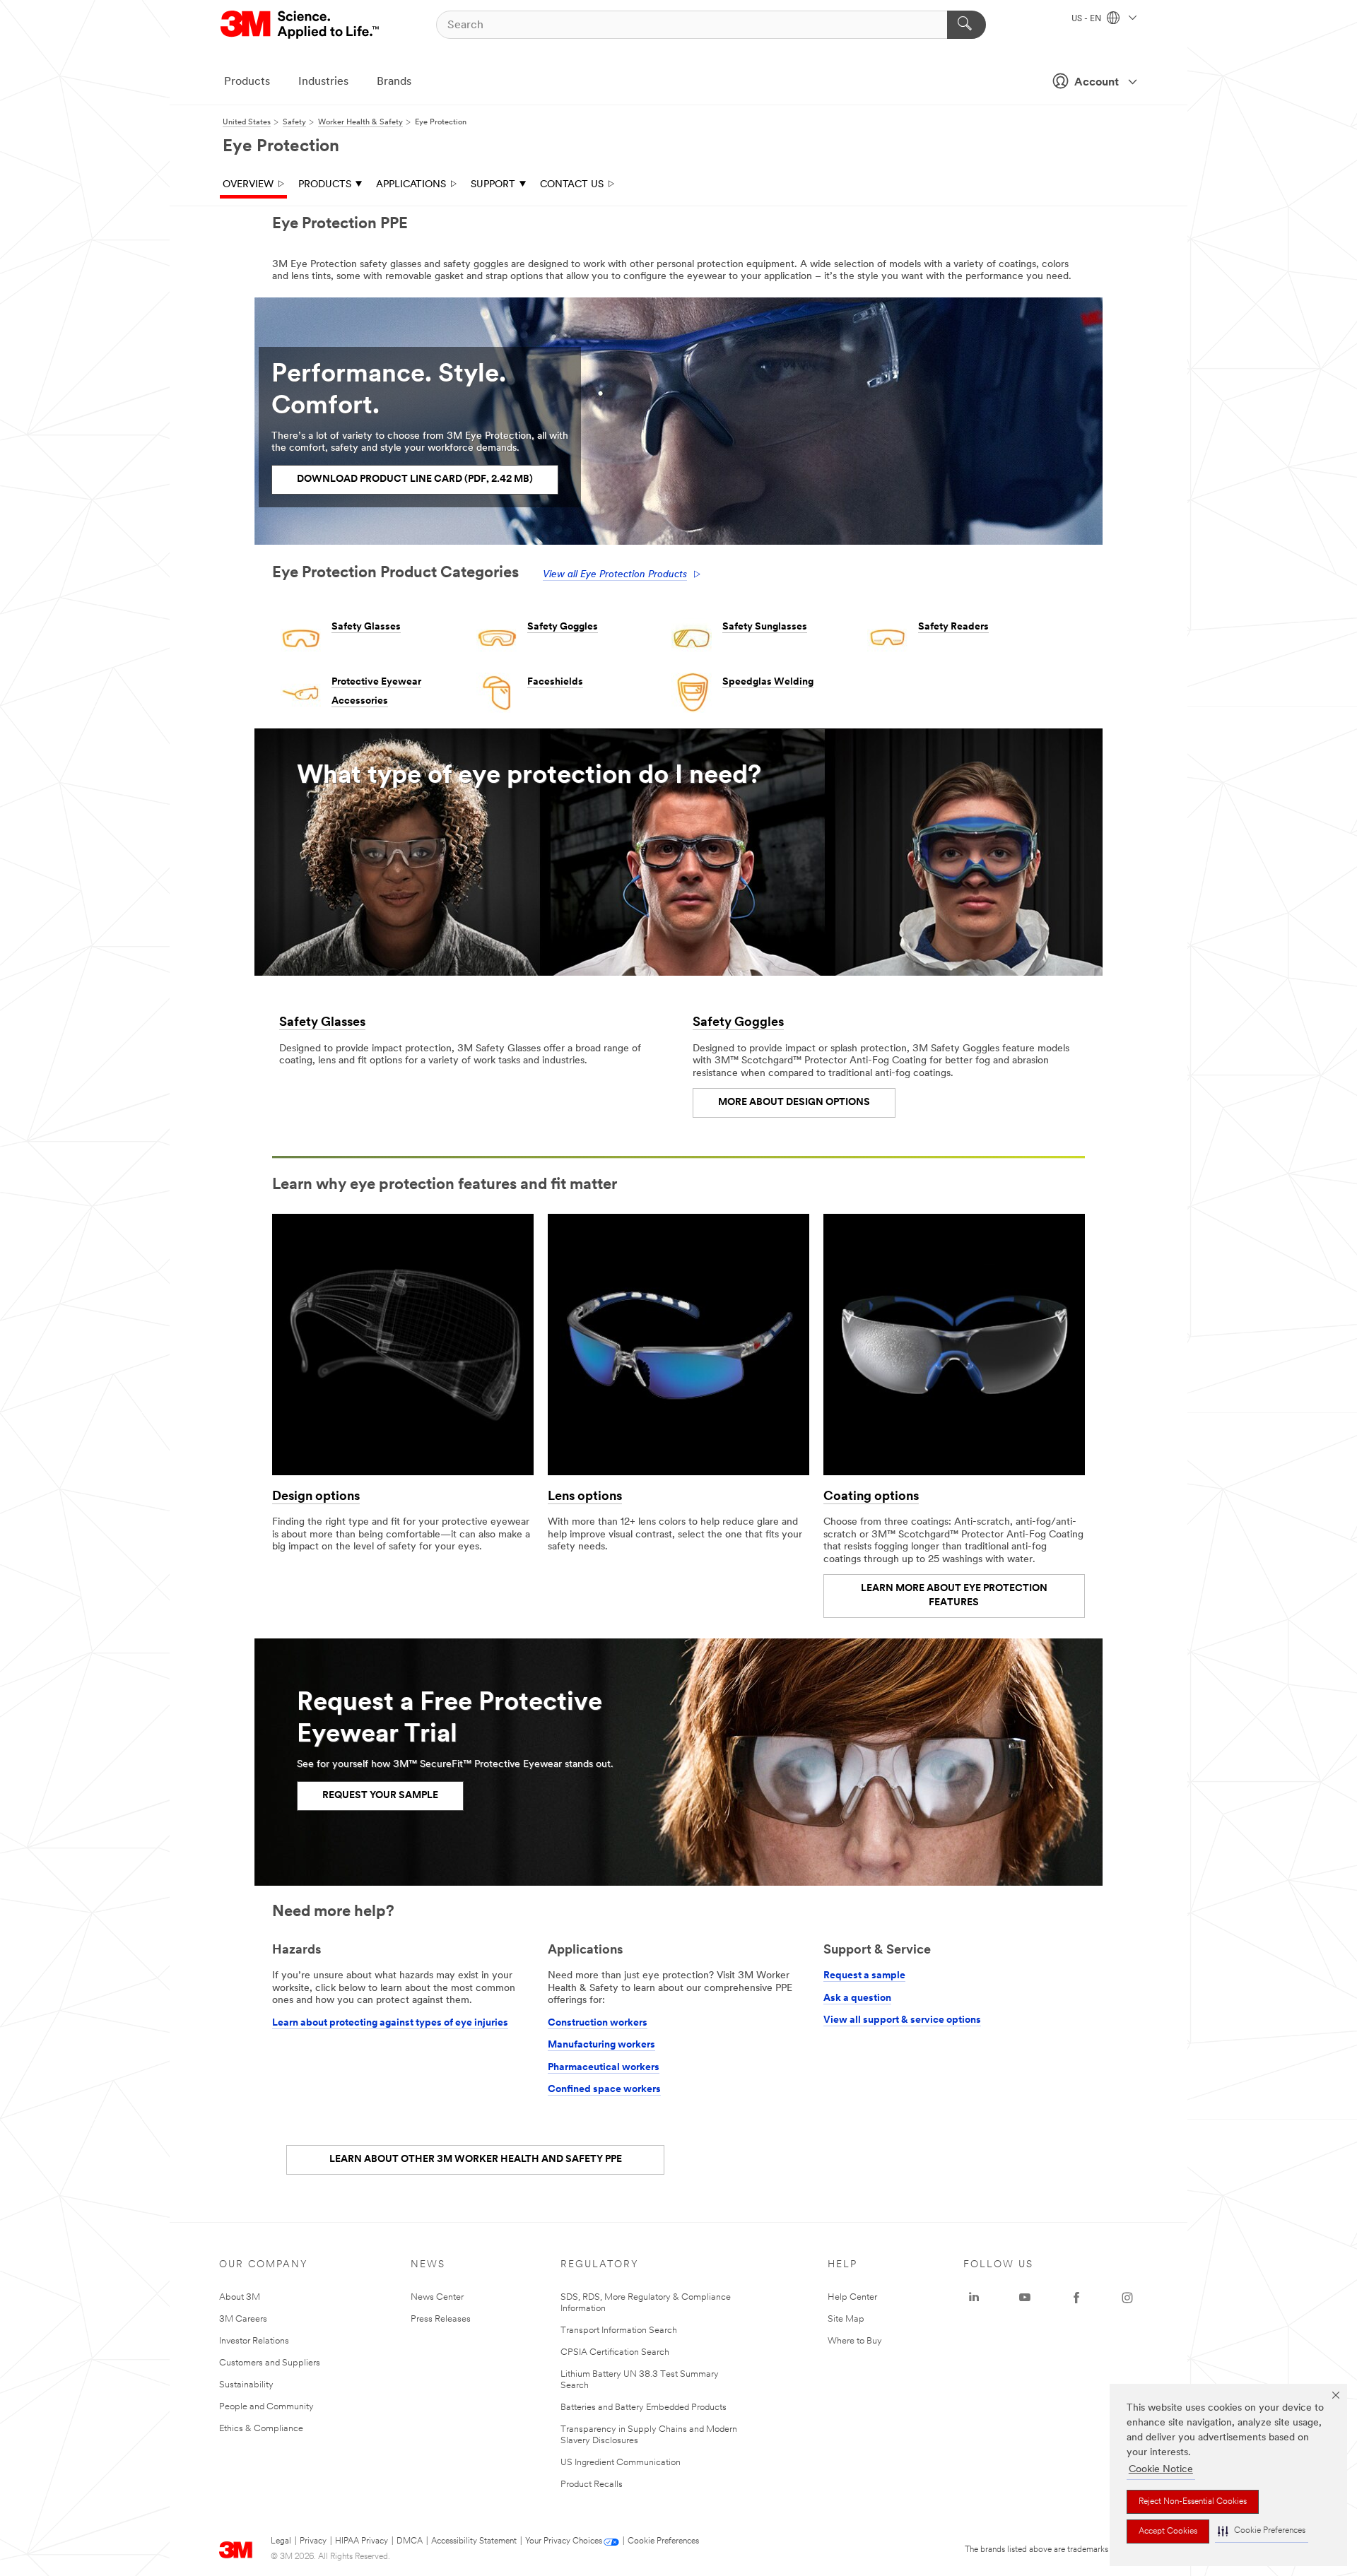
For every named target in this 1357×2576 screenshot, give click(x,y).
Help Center (852, 2297)
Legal (281, 2541)
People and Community (266, 2407)
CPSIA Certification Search (615, 2352)
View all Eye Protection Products (615, 575)
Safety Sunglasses (765, 627)
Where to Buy (855, 2341)
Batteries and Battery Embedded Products (644, 2407)
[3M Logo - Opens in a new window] (301, 25)
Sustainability (246, 2385)
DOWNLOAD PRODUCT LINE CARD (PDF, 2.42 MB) (415, 479)
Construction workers (598, 2023)
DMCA (410, 2541)
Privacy (313, 2541)
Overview (248, 185)
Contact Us (572, 185)
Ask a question (857, 1998)
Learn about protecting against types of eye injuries (390, 2023)
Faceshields (555, 682)
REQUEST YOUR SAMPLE (380, 1796)
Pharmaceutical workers (604, 2068)
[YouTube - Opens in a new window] (1025, 2298)
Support (493, 185)
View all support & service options (902, 2020)
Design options (316, 1497)
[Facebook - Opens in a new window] (1076, 2298)
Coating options (871, 1497)
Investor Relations (254, 2341)
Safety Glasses (366, 627)
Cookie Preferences (663, 2541)
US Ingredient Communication (621, 2463)
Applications (411, 185)
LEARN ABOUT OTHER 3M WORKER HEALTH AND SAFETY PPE (476, 2160)
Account (1097, 83)
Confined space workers (604, 2090)
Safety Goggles (563, 627)
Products (247, 82)
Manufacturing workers (601, 2045)
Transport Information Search (619, 2330)
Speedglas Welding (768, 682)
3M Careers (243, 2319)
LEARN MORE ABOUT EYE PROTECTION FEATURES (954, 1596)
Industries (323, 82)
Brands (394, 82)
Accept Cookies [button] (1168, 2531)
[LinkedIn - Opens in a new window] (974, 2298)
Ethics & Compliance (261, 2429)
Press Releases (441, 2319)
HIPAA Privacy (362, 2541)
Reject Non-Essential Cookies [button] (1193, 2502)
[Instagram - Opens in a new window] (1127, 2298)
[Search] (967, 25)
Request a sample (864, 1976)
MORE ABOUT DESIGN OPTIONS (794, 1103)
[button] (1262, 2531)
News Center (437, 2297)
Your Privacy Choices (564, 2541)
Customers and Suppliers (270, 2363)
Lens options (585, 1497)
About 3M (240, 2297)
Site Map (846, 2319)
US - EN (1087, 19)
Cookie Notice (1161, 2470)
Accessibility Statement (474, 2541)
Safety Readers (953, 627)
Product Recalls (592, 2485)
